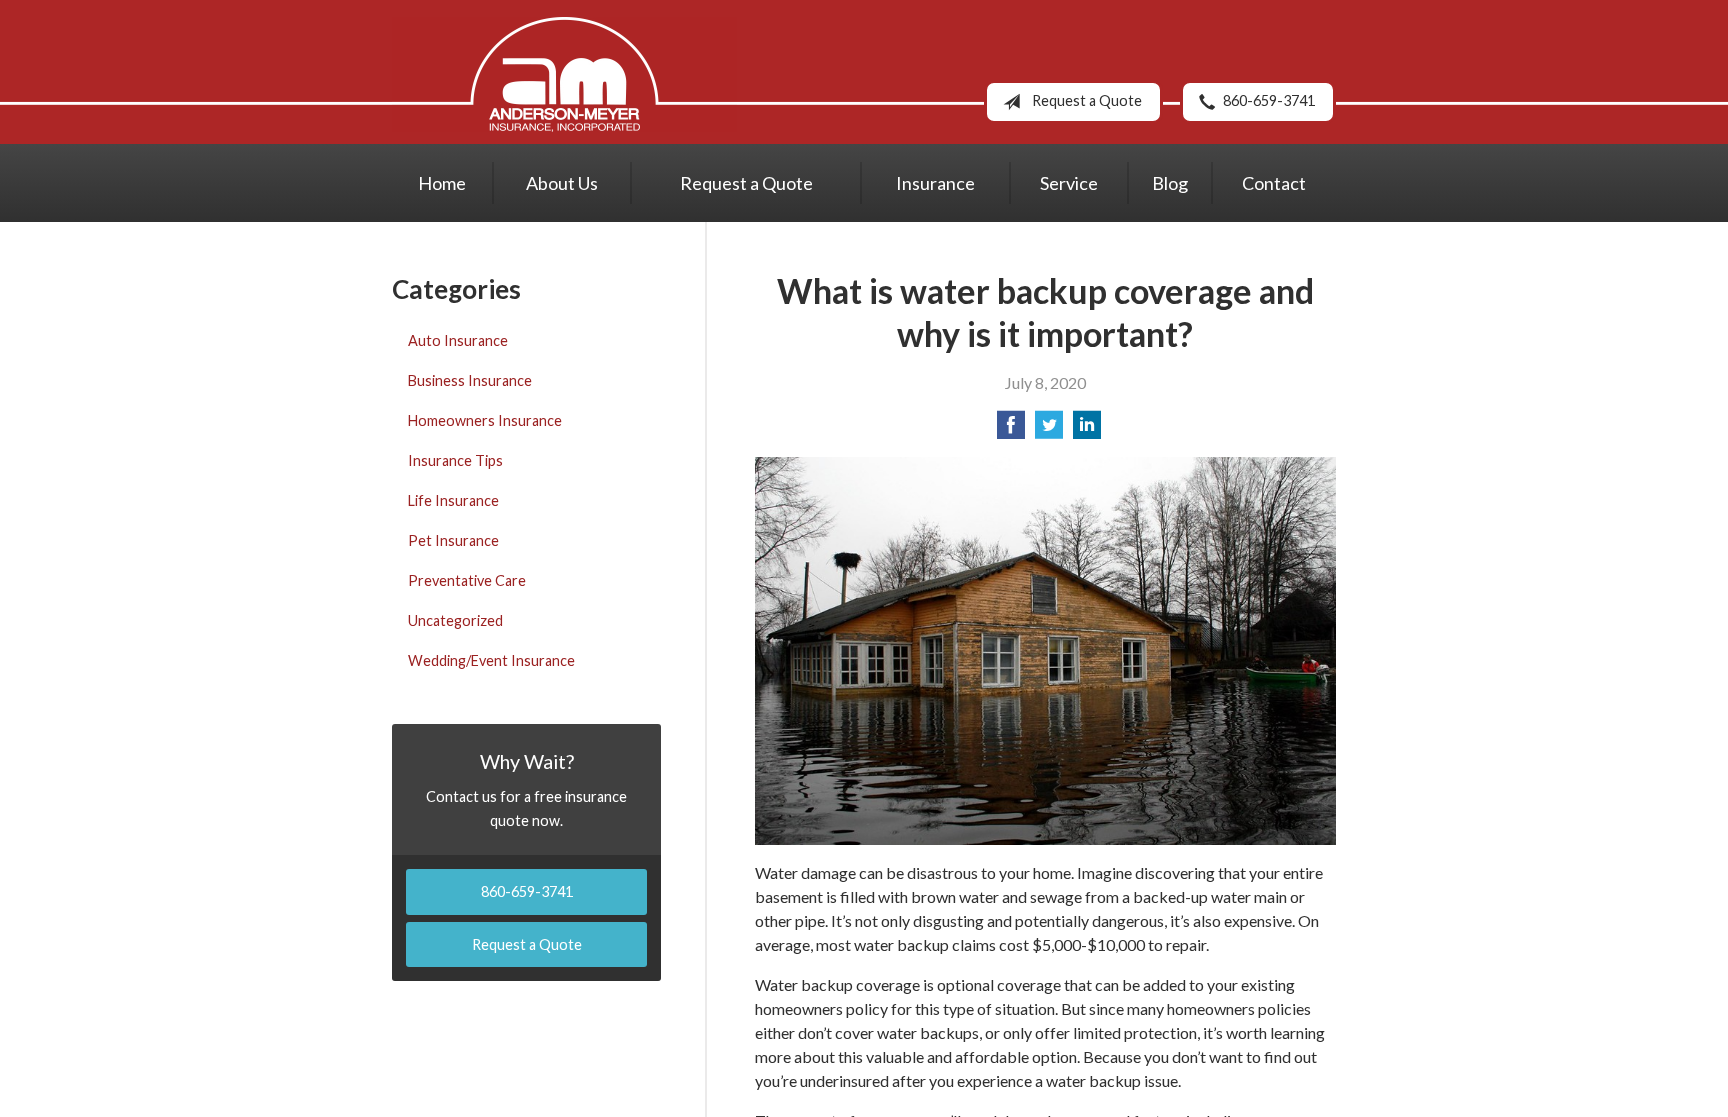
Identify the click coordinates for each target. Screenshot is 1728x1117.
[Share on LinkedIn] (1087, 430)
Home (442, 183)
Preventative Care (467, 580)
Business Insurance (470, 380)
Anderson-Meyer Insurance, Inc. (564, 74)
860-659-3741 (1269, 100)
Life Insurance (453, 500)
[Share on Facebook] (1011, 430)
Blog (1170, 183)
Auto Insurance (458, 340)
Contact (1274, 183)
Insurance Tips (455, 460)
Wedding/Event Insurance (491, 660)
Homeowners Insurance (485, 420)
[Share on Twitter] (1049, 430)
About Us (562, 183)
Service (1069, 183)
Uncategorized (455, 620)
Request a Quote (1087, 100)
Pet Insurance (453, 540)
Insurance (935, 183)
